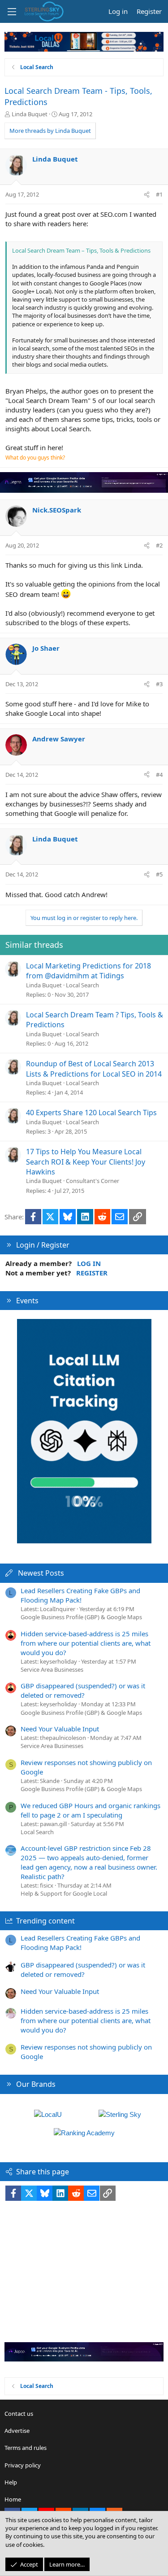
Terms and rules (26, 2448)
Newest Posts (41, 1573)
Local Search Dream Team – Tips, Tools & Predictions (81, 250)
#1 (159, 194)
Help (11, 2482)
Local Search (82, 985)
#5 (159, 874)
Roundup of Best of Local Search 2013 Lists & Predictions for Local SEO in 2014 (94, 1069)
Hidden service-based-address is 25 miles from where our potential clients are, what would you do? (86, 1643)
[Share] (147, 194)
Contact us (19, 2414)
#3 (159, 684)
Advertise (17, 2431)
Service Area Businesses (52, 1669)
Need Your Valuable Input (60, 1729)
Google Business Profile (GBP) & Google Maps (81, 1617)
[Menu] (12, 12)
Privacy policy (23, 2465)
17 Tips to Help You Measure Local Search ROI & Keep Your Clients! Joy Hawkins (86, 1162)
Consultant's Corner (93, 1181)
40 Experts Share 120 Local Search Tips (91, 1113)
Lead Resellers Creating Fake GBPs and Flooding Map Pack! (80, 1595)
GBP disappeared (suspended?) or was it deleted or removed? (83, 1690)
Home (13, 2499)
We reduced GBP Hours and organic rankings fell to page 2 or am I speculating (90, 1810)
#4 (159, 775)
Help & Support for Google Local (64, 1893)
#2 (159, 545)
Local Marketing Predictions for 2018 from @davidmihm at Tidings (88, 971)
